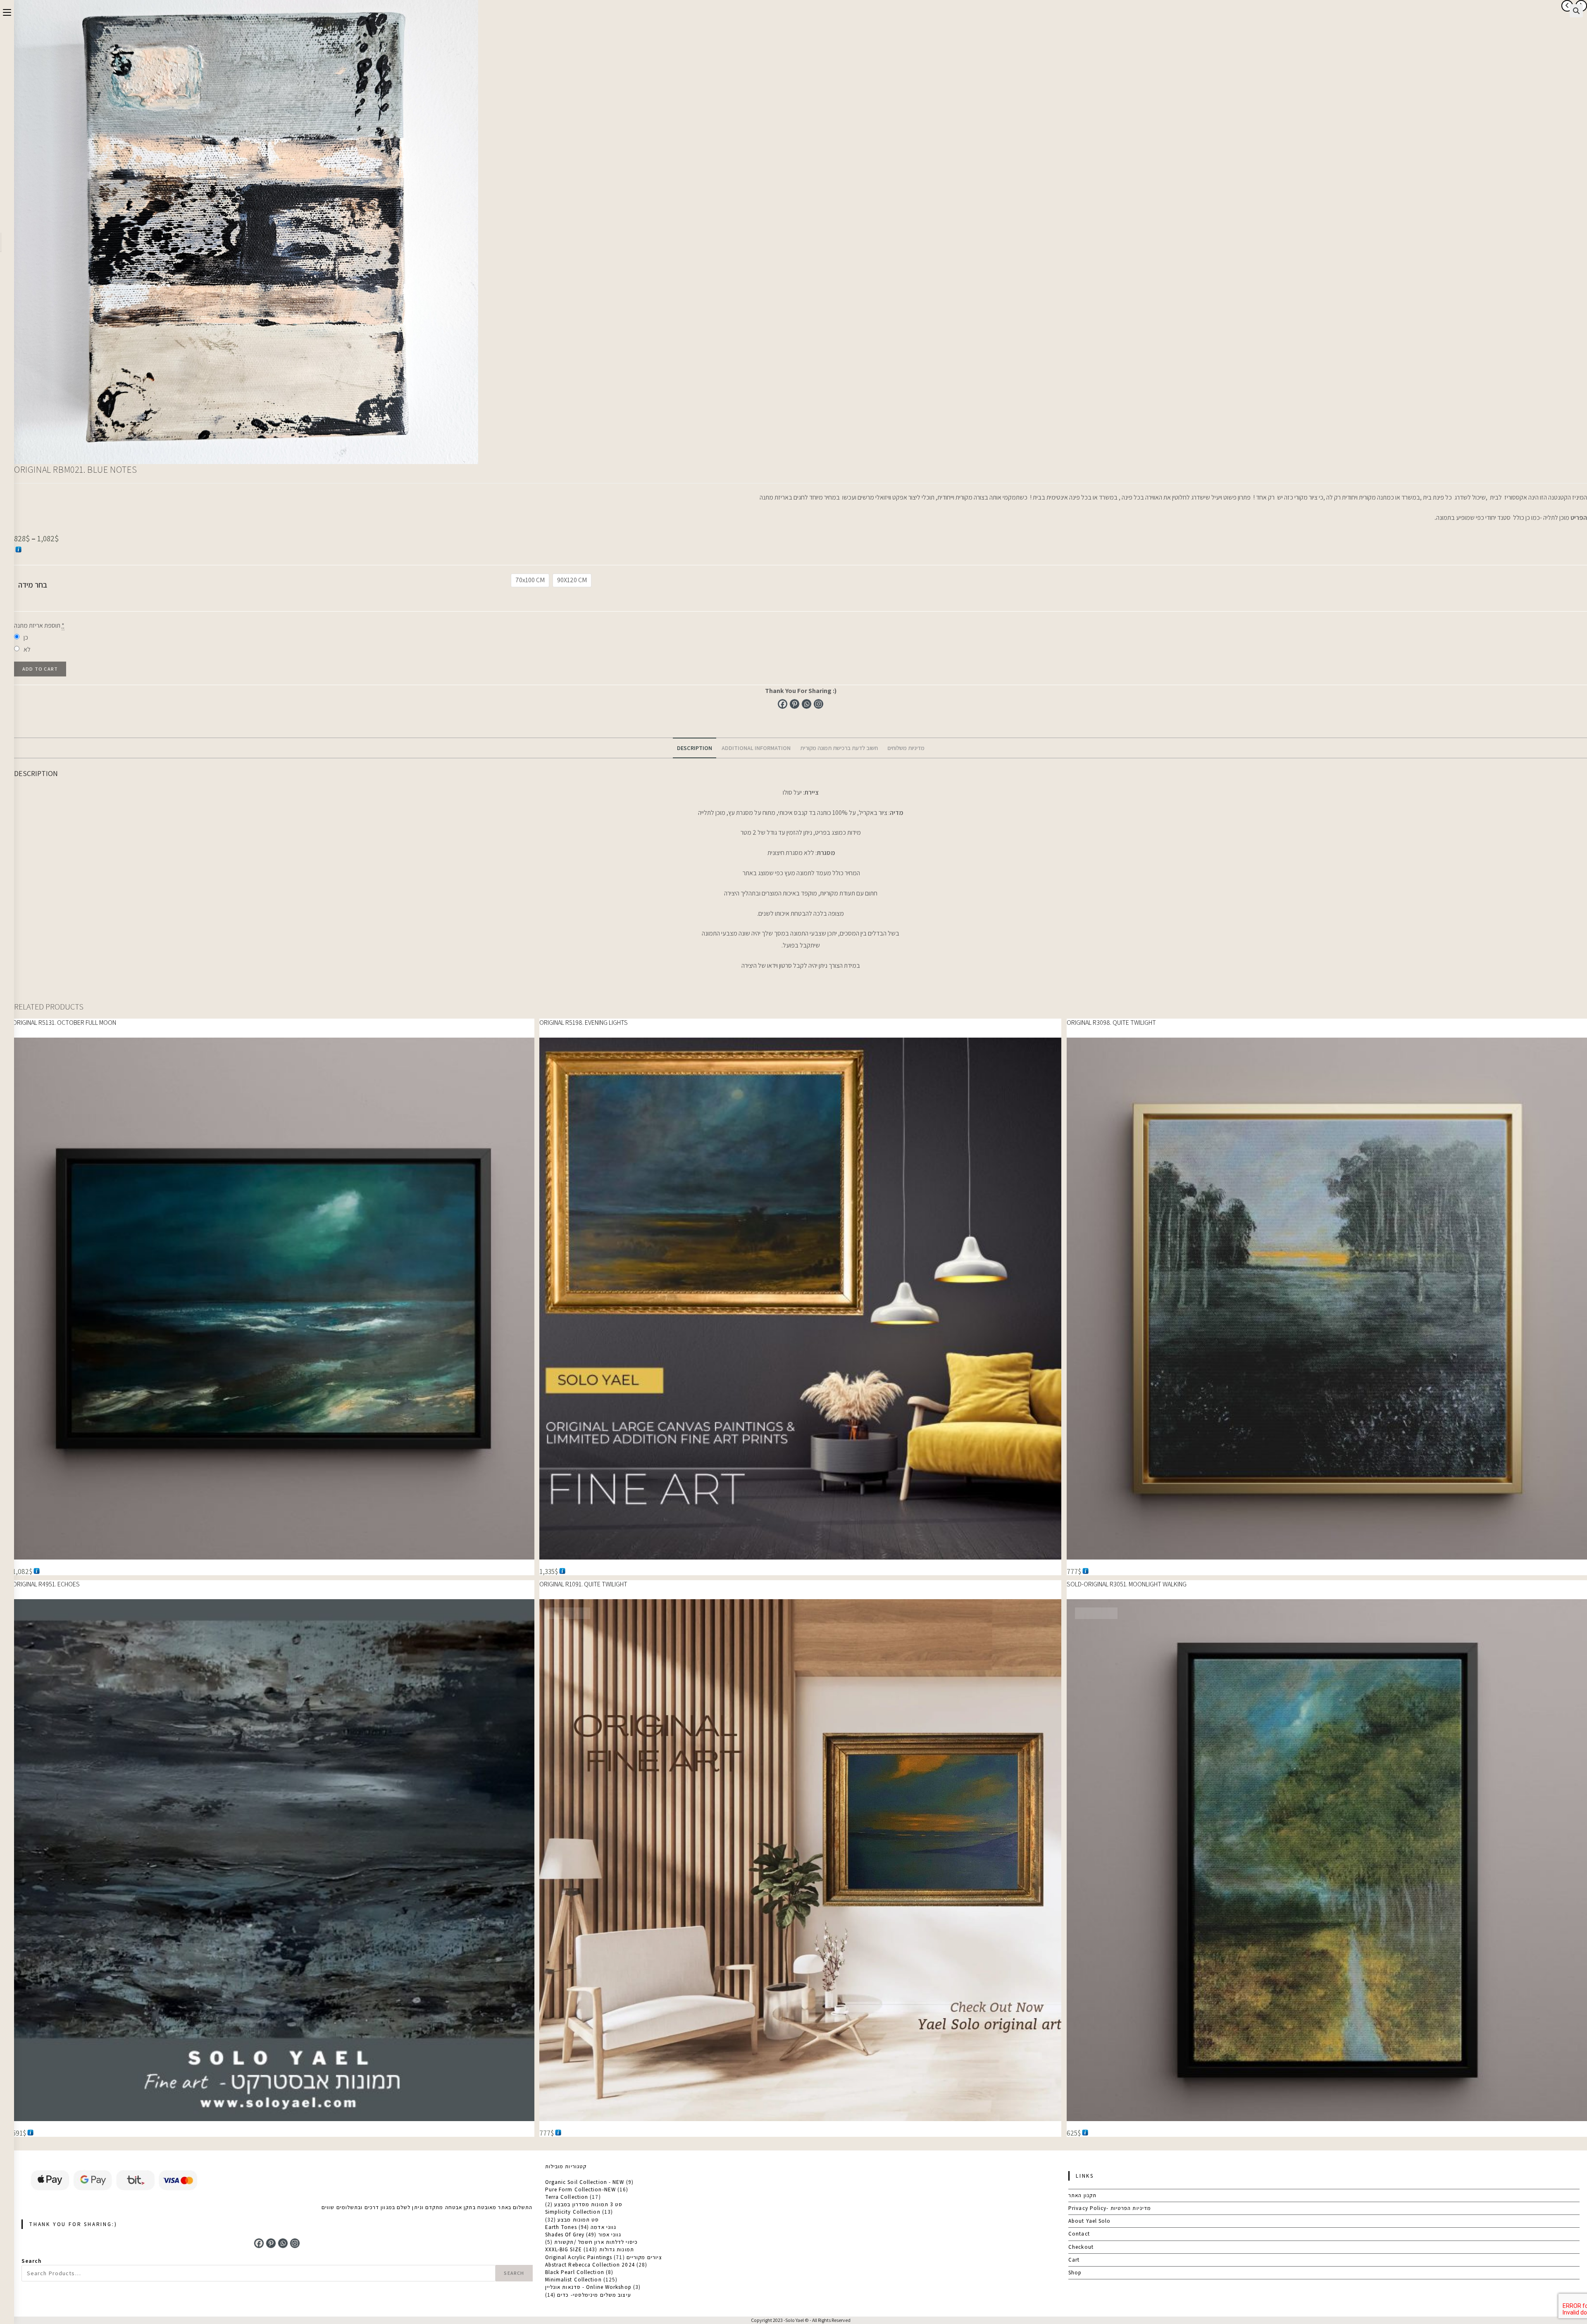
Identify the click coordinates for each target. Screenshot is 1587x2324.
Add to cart (40, 669)
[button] (1576, 11)
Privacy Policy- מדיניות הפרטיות (1110, 2208)
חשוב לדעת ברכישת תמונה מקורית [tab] (839, 748)
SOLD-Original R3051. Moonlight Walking (1127, 1584)
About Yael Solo (1090, 2221)
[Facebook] (783, 704)
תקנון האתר (1082, 2195)
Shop (1075, 2273)
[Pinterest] (795, 704)
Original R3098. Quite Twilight (1111, 1023)
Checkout (1081, 2247)
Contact (1079, 2234)
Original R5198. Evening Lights (584, 1023)
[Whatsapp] (807, 704)
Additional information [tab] (756, 748)
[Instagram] (819, 704)
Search (32, 2261)
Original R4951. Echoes (46, 1584)
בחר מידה (33, 585)
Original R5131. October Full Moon (64, 1023)
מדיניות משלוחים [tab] (906, 748)
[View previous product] (1567, 6)
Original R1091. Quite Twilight (583, 1584)
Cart (1074, 2260)
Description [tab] (695, 748)
